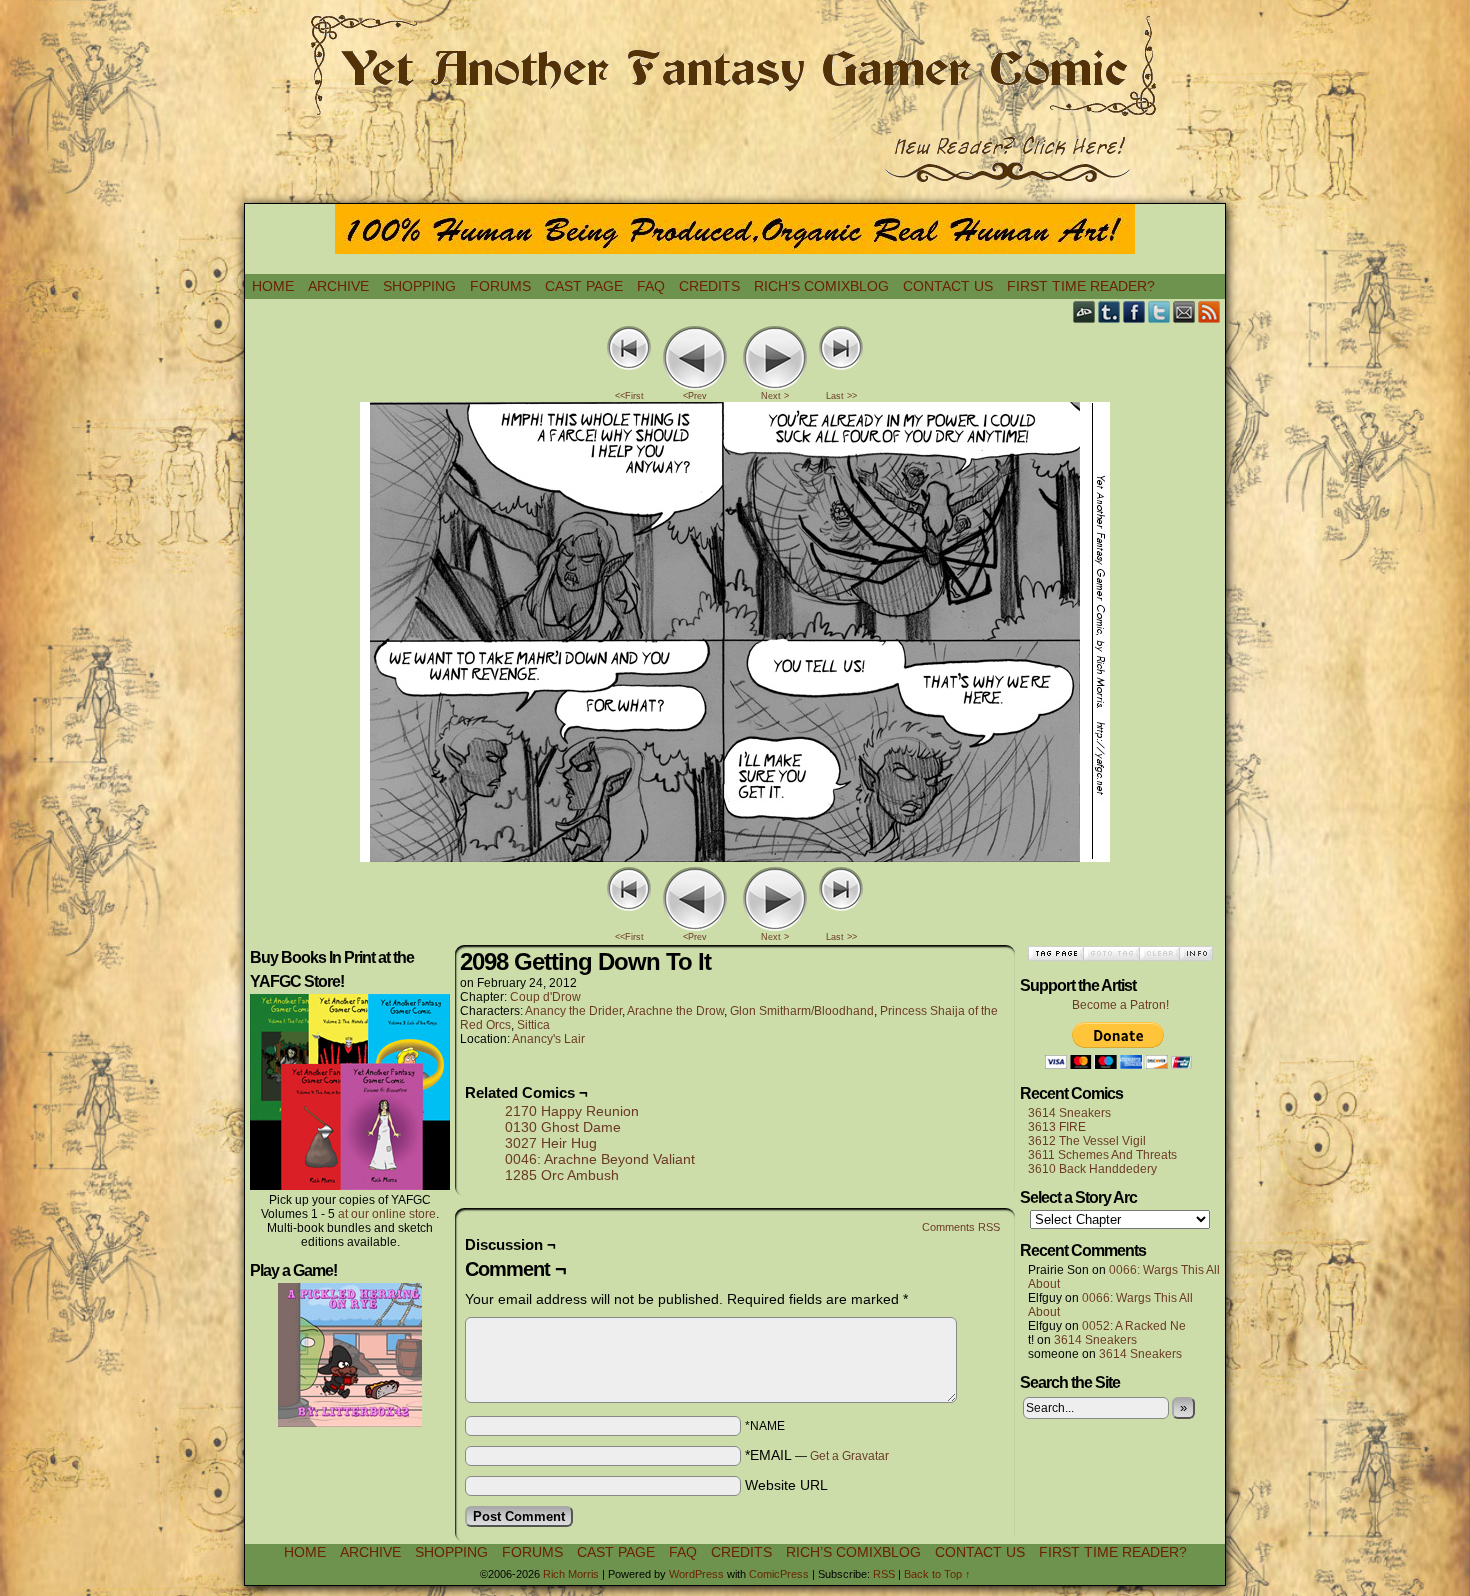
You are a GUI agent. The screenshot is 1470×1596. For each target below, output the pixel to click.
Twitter (1159, 311)
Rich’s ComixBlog (821, 286)
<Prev (695, 396)
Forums (500, 286)
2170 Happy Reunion (572, 1111)
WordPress (696, 1574)
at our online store (387, 1214)
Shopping (419, 286)
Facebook (1134, 311)
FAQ (651, 286)
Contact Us (948, 286)
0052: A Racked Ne (1134, 1326)
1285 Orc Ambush (562, 1175)
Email (1184, 311)
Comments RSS (961, 1227)
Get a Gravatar (849, 1456)
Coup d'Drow (545, 997)
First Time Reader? (1081, 286)
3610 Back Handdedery (1092, 1169)
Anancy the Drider (573, 1011)
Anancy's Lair (548, 1039)
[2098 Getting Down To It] (735, 857)
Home (273, 286)
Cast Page (584, 286)
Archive (338, 286)
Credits (709, 286)
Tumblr (1109, 311)
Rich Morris (571, 1574)
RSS (1209, 311)
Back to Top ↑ (937, 1574)
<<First (629, 396)
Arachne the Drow (675, 1011)
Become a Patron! (1120, 1005)
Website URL (786, 1485)
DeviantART (1084, 311)
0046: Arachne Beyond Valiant (600, 1159)
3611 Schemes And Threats (1102, 1155)
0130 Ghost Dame (563, 1127)
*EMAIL (817, 1455)
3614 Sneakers (1069, 1113)
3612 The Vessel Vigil (1087, 1141)
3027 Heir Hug (551, 1143)
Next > (775, 396)
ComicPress (779, 1574)
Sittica (533, 1025)
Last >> (841, 396)
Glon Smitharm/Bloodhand (802, 1011)
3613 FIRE (1057, 1127)
